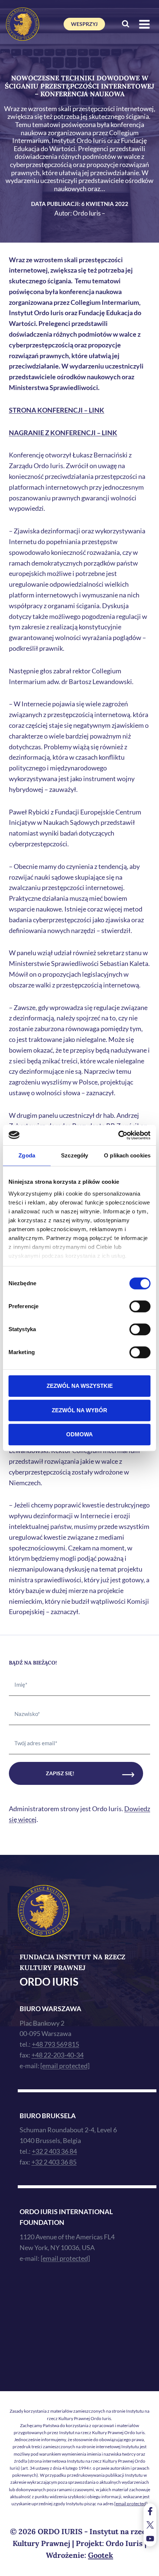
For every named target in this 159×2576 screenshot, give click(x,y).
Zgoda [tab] (27, 1155)
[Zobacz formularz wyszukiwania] (126, 24)
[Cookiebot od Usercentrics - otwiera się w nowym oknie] (118, 1135)
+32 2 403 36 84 (54, 2151)
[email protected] (131, 2504)
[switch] (140, 1306)
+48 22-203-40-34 (57, 2055)
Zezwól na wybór (79, 1410)
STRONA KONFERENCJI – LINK (57, 410)
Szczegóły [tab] (75, 1155)
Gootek (101, 2555)
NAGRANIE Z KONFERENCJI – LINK (63, 433)
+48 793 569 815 (55, 2044)
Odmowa (79, 1434)
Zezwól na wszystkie (80, 1386)
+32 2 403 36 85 (54, 2162)
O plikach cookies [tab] (127, 1155)
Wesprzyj (84, 24)
